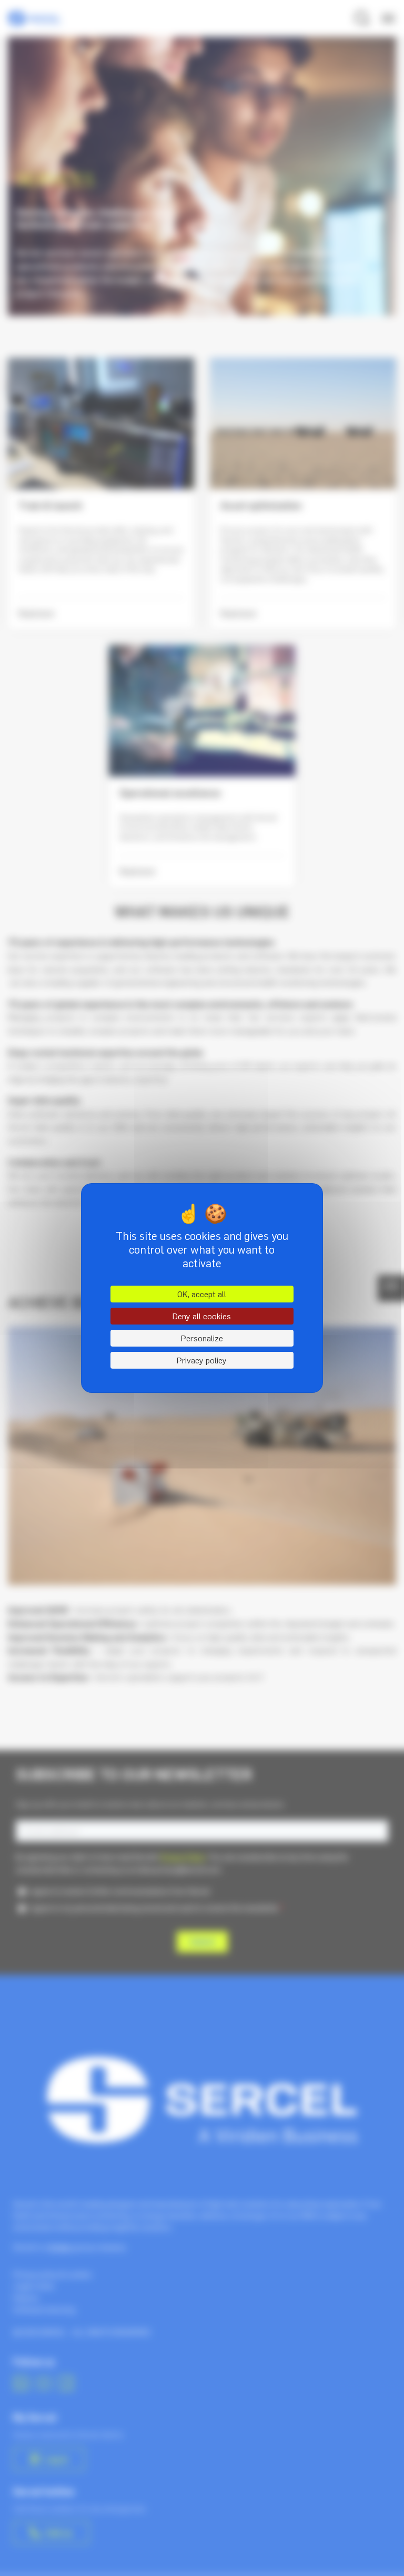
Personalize (202, 1338)
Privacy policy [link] (202, 1360)
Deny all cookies (202, 1316)
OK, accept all (202, 1294)
